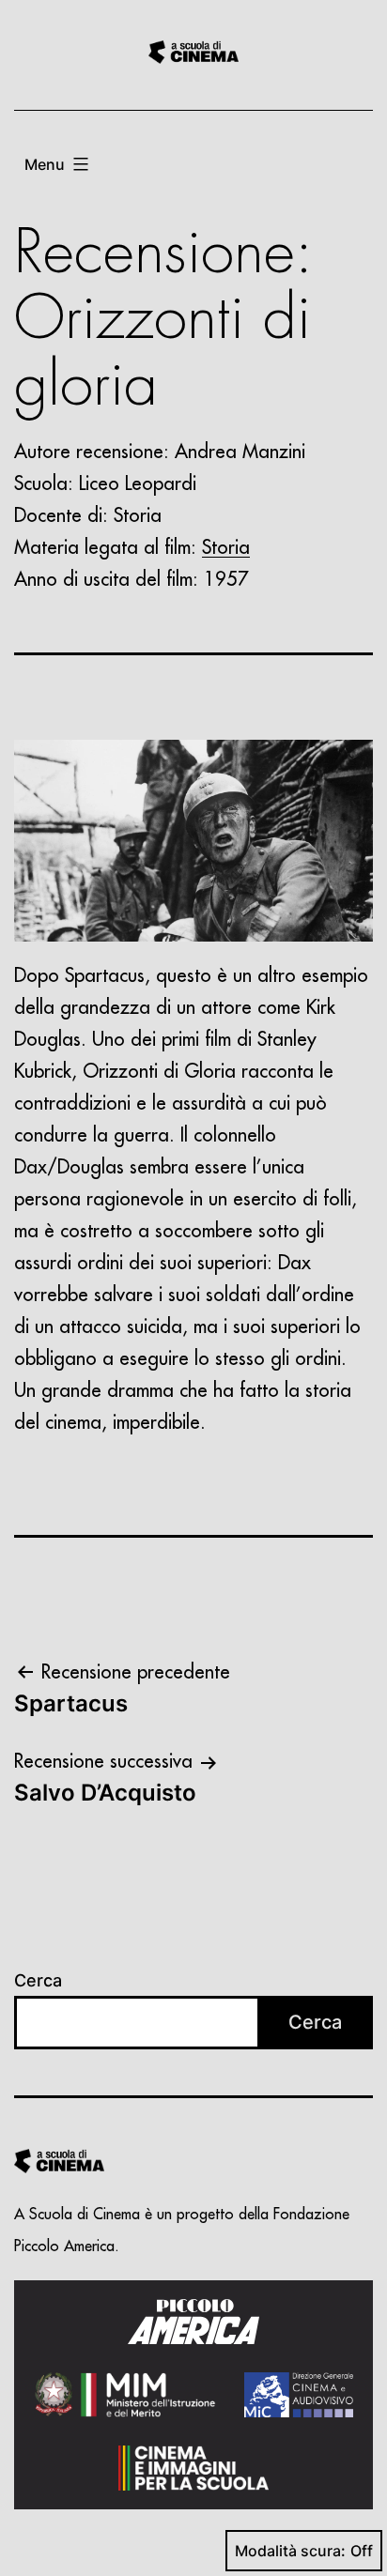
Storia (226, 548)
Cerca (38, 1980)
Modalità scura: (290, 2551)
